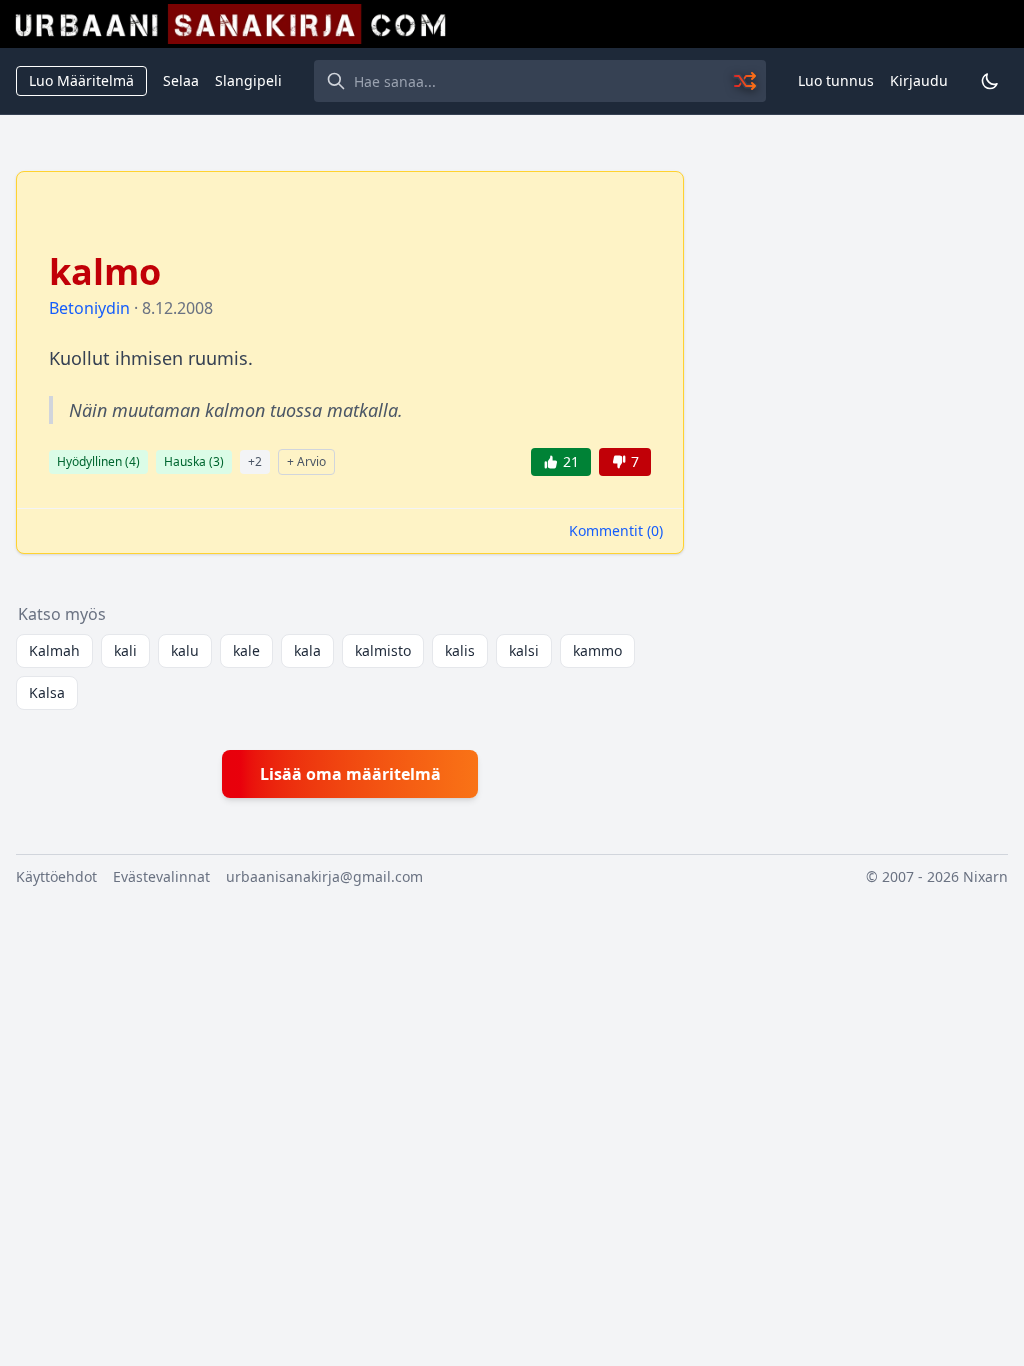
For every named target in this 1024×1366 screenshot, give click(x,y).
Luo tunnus (836, 80)
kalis (460, 650)
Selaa (181, 80)
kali (125, 650)
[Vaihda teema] (990, 81)
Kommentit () (616, 530)
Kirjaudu (919, 80)
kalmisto (383, 650)
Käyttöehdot (56, 876)
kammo (597, 650)
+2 (255, 461)
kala (307, 650)
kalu (185, 650)
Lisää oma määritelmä (350, 774)
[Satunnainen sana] (746, 81)
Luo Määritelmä (81, 80)
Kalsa (47, 692)
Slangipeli (248, 80)
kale (246, 650)
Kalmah (54, 650)
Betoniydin (89, 308)
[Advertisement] (858, 296)
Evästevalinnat (161, 876)
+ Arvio (306, 461)
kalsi (524, 650)
